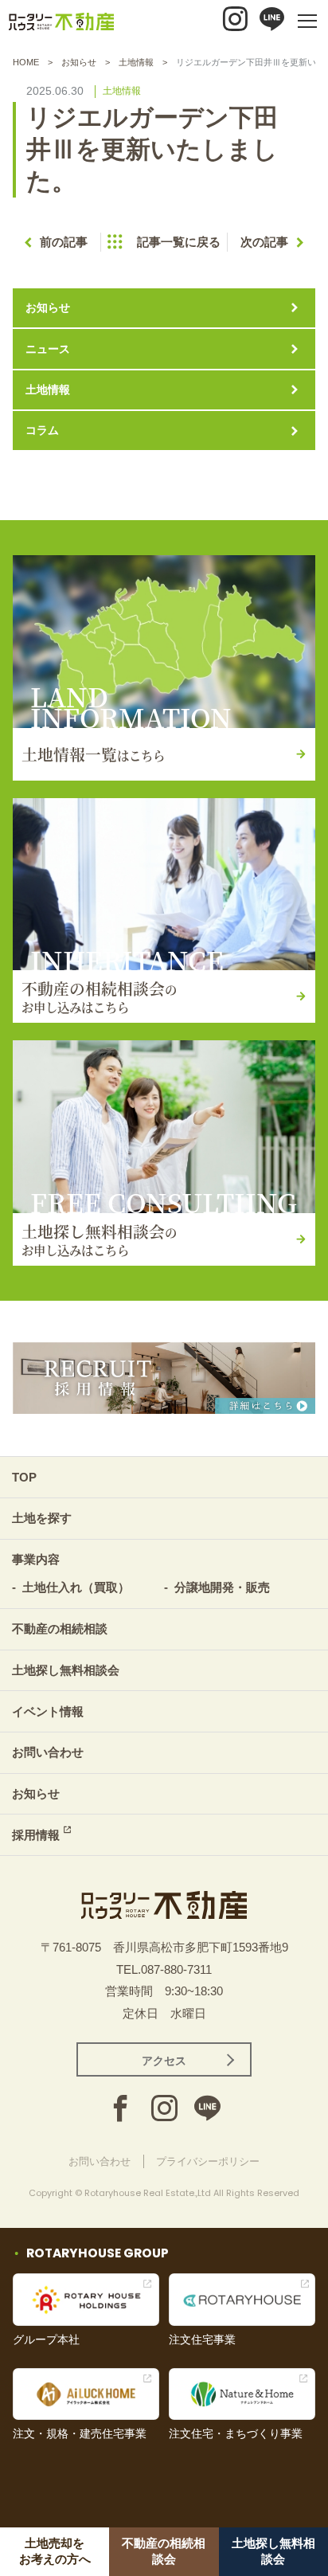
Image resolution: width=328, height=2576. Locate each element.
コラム (42, 430)
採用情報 (36, 1835)
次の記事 (264, 242)
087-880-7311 (176, 1969)
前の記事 (64, 242)
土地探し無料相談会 (66, 1670)
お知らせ (79, 62)
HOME (26, 62)
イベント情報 (48, 1711)
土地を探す (42, 1518)
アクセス (164, 2061)
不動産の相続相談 (60, 1629)
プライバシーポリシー (208, 2161)
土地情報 (136, 62)
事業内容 (36, 1559)
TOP (24, 1477)
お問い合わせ (48, 1752)
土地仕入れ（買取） (76, 1587)
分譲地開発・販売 (222, 1587)
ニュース (48, 349)
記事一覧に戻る (179, 242)
